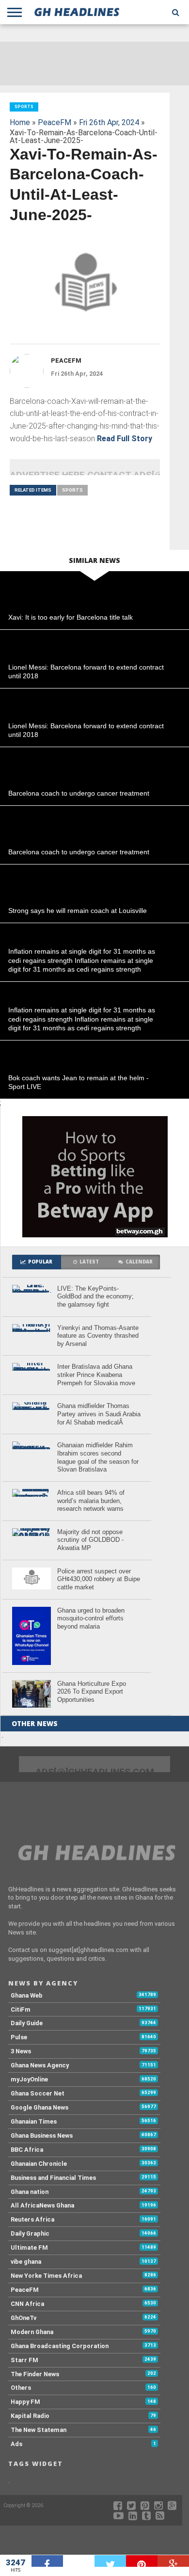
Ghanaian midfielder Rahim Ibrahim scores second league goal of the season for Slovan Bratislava (98, 1457)
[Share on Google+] (173, 2561)
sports (72, 490)
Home (20, 122)
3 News (21, 2051)
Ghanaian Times (34, 2121)
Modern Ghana (32, 2332)
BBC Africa (27, 2150)
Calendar (139, 1262)
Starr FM (24, 2360)
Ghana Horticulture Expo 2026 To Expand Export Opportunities (92, 1692)
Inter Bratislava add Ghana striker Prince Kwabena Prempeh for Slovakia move (96, 1375)
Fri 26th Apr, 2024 (109, 122)
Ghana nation (30, 2192)
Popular (40, 1262)
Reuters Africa (32, 2219)
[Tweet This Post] (110, 2561)
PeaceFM (55, 122)
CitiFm (21, 2009)
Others (21, 2388)
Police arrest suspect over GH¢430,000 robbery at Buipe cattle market (99, 1579)
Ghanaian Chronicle (39, 2164)
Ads (16, 2444)
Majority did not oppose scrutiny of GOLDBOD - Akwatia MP (90, 1540)
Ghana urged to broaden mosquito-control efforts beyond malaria (91, 1618)
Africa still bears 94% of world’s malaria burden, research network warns (91, 1501)
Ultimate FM (29, 2248)
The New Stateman (39, 2430)
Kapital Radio (30, 2416)
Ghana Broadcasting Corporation (60, 2346)
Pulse (19, 2037)
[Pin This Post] (142, 2561)
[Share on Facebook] (47, 2561)
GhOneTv (24, 2318)
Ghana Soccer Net (38, 2093)
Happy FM (25, 2402)
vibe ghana (26, 2262)
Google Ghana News (39, 2107)
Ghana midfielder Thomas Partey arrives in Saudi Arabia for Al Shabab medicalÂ (99, 1414)
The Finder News (35, 2374)
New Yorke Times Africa (46, 2276)
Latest (89, 1262)
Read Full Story (125, 439)
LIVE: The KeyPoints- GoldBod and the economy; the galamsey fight (95, 1296)
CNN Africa (27, 2304)
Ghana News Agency (40, 2065)
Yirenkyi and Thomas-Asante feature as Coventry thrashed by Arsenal (98, 1336)
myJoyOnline (29, 2079)
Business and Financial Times (53, 2178)
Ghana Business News (42, 2136)
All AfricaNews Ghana (42, 2205)
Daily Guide (27, 2023)
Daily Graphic (30, 2233)
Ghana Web (27, 1995)
